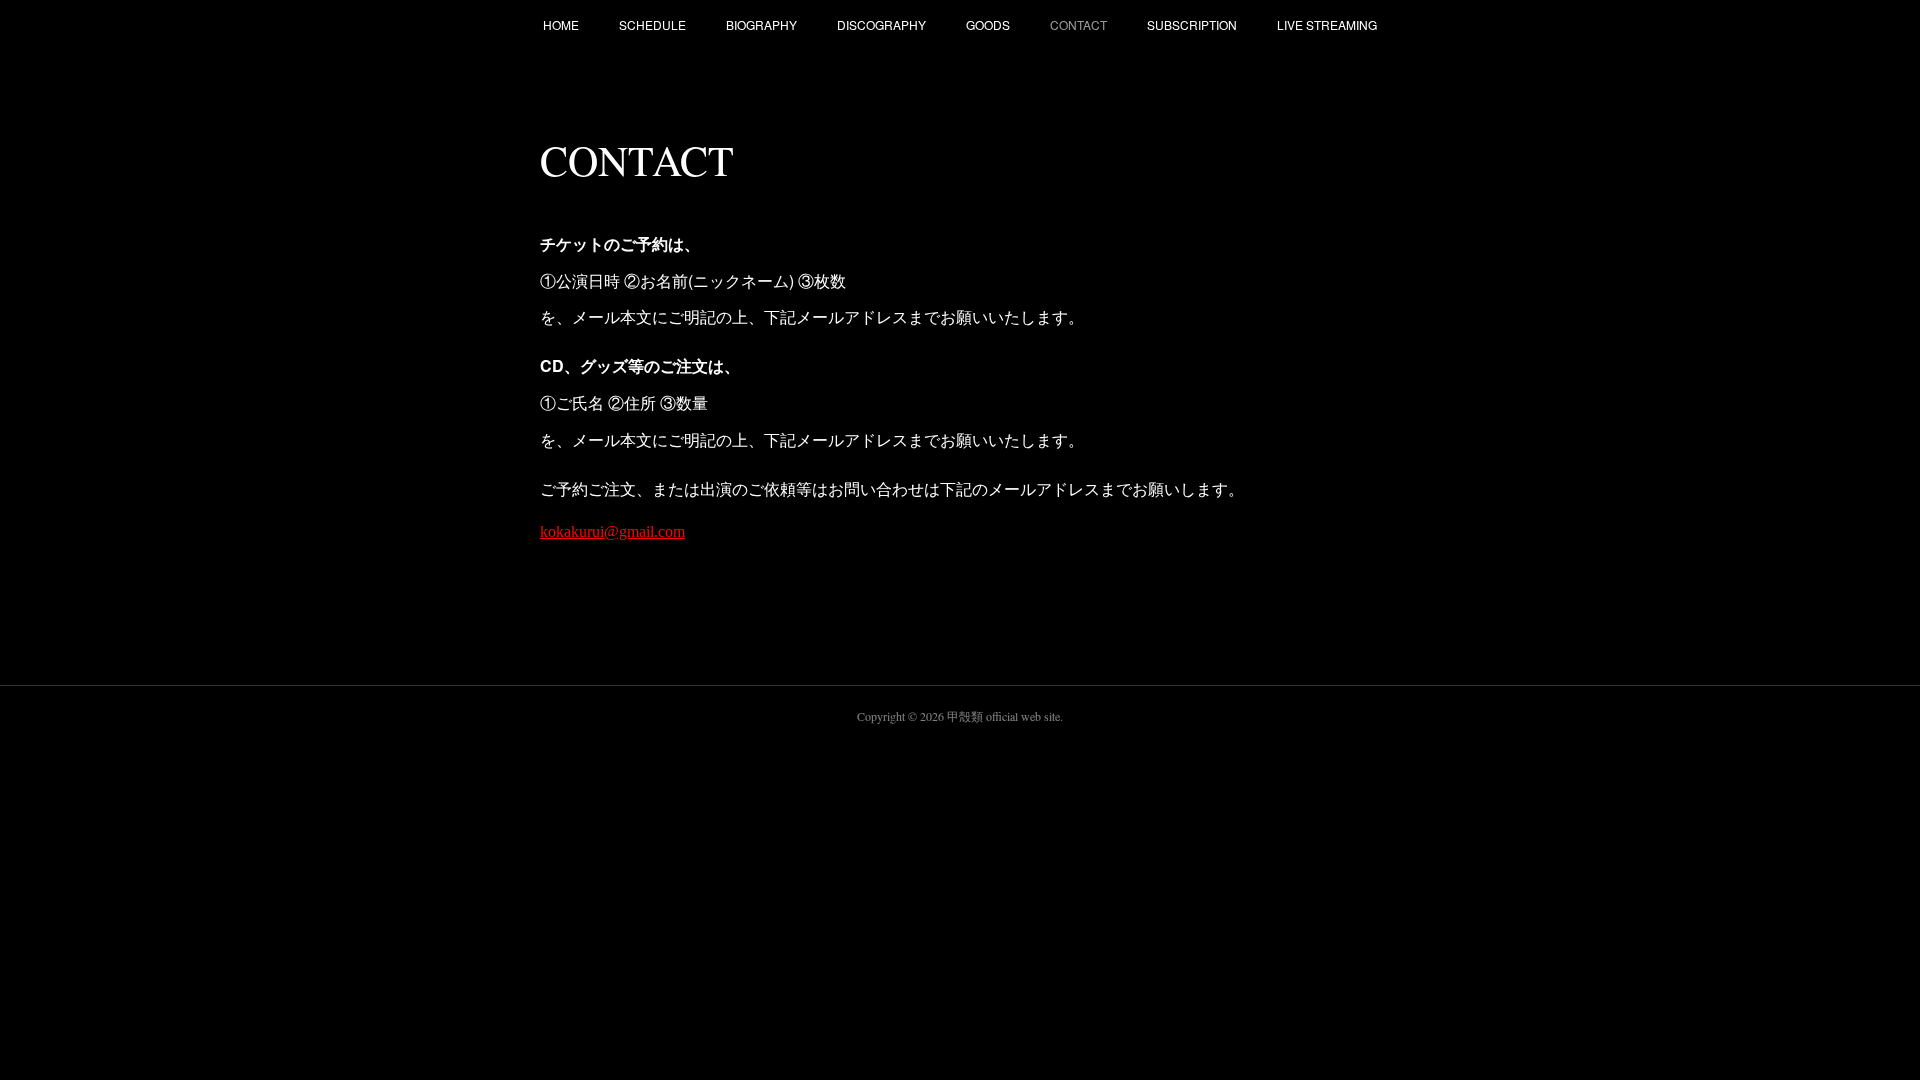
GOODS (988, 24)
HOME (561, 24)
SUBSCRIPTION (1192, 24)
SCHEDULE (652, 24)
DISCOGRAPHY (881, 24)
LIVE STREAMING (1327, 24)
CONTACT (1078, 24)
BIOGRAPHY (761, 24)
